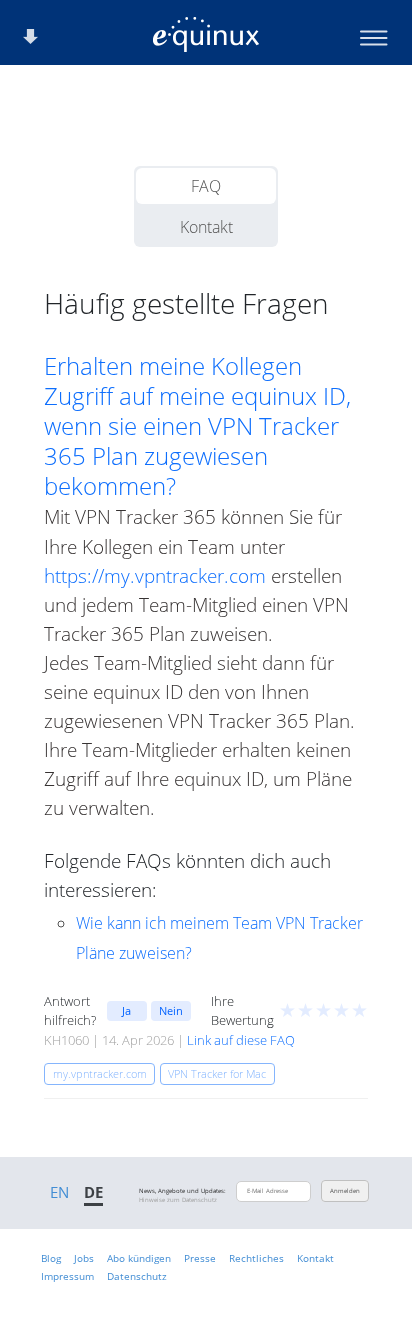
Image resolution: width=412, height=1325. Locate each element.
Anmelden (345, 1191)
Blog (51, 1258)
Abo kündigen (139, 1258)
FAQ (206, 186)
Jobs (84, 1258)
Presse (200, 1258)
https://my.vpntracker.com (155, 575)
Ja (126, 1010)
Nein (171, 1010)
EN (59, 1192)
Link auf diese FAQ (241, 1040)
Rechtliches (256, 1258)
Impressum (67, 1276)
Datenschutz (137, 1276)
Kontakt (206, 227)
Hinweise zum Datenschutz (178, 1200)
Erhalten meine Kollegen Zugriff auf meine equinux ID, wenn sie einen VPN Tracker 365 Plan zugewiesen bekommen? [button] (197, 426)
